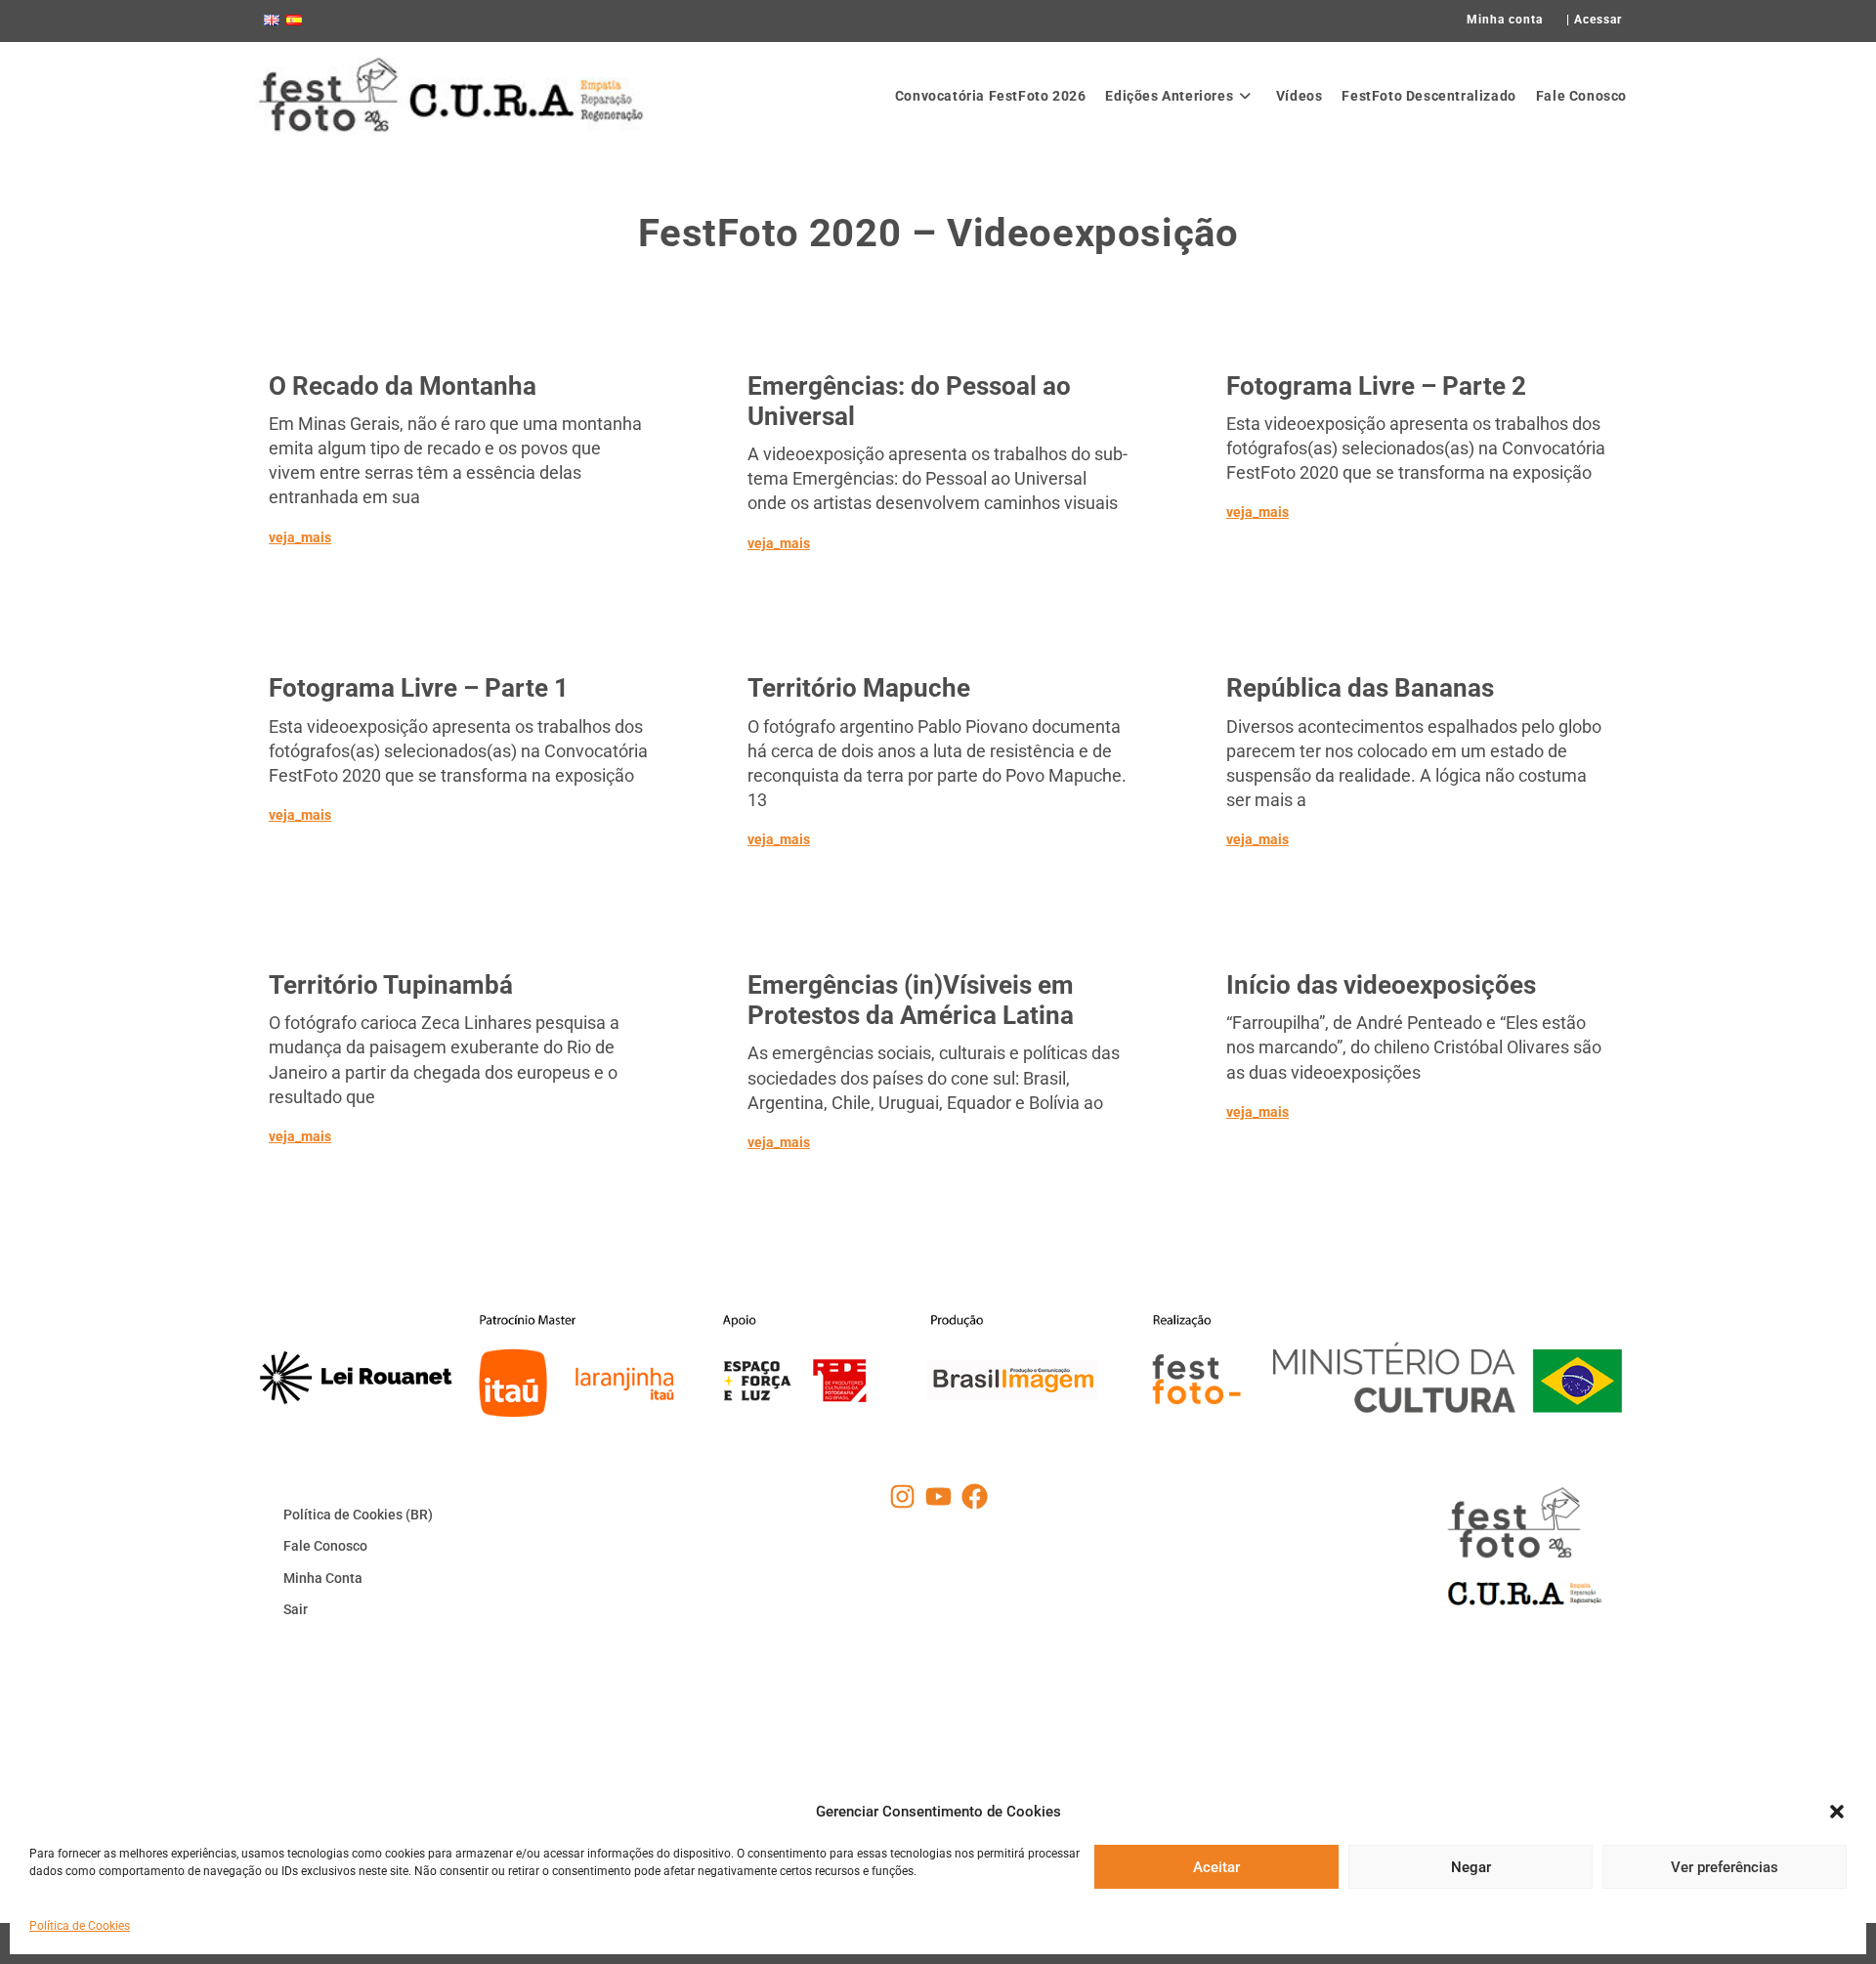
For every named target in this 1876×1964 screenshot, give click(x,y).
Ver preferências (1725, 1866)
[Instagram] (902, 1496)
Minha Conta (323, 1578)
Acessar (1598, 20)
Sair (296, 1609)
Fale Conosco (325, 1546)
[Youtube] (938, 1496)
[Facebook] (975, 1496)
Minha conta (1505, 20)
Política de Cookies (80, 1926)
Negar (1471, 1866)
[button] (1837, 1812)
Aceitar (1216, 1866)
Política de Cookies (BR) (358, 1515)
